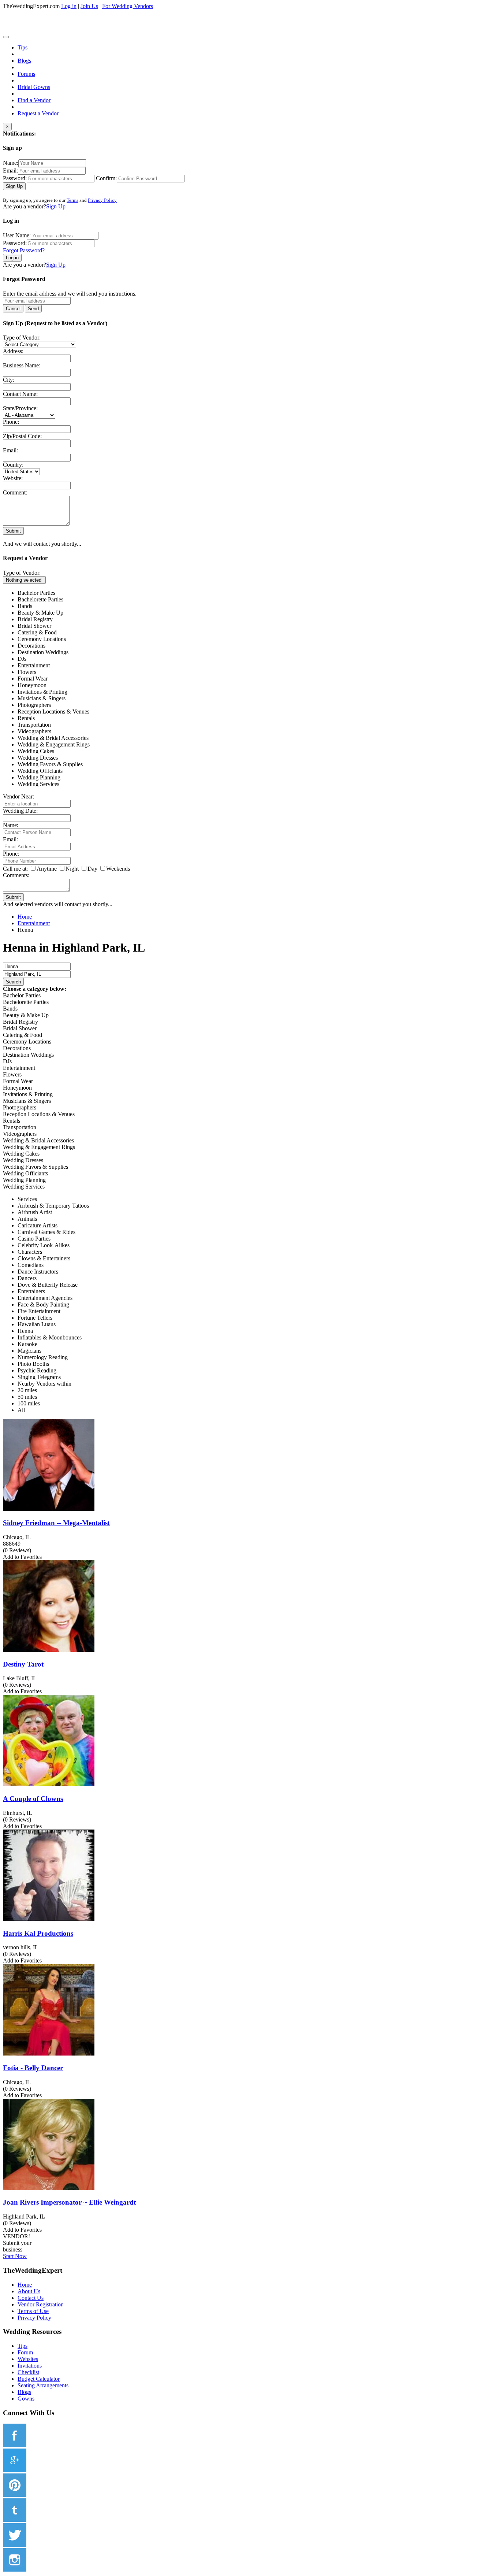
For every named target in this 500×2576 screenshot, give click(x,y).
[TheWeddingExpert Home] (53, 35)
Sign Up (14, 186)
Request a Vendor (38, 113)
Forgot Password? (24, 250)
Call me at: (15, 869)
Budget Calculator (39, 2379)
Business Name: (22, 365)
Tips (23, 47)
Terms (72, 200)
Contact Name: (20, 394)
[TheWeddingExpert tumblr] (15, 2520)
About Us (29, 2291)
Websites (28, 2359)
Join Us (89, 6)
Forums (26, 74)
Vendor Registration (41, 2304)
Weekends (118, 869)
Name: (11, 163)
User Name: (17, 235)
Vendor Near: (18, 796)
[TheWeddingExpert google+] (15, 2470)
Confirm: (106, 178)
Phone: (11, 422)
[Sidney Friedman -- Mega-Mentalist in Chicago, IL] (49, 1509)
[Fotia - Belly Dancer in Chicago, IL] (49, 2054)
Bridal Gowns (34, 87)
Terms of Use (33, 2311)
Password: (15, 178)
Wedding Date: (20, 811)
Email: (10, 171)
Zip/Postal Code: (22, 436)
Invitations (30, 2366)
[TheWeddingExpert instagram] (15, 2570)
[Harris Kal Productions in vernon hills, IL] (49, 1919)
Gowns (26, 2399)
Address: (13, 351)
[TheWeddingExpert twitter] (15, 2545)
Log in (69, 6)
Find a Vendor (34, 100)
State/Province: (20, 408)
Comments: (16, 875)
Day (92, 869)
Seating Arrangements (43, 2385)
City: (9, 380)
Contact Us (31, 2298)
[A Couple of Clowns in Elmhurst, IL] (49, 1784)
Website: (13, 478)
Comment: (15, 492)
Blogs (24, 61)
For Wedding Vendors (128, 6)
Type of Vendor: (22, 338)
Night (72, 869)
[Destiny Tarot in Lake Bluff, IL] (49, 1650)
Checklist (28, 2372)
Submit (13, 531)
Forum (25, 2352)
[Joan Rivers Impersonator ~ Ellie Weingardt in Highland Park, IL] (49, 2188)
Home (25, 2285)
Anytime (47, 869)
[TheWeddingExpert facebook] (15, 2445)
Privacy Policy (102, 200)
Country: (13, 465)
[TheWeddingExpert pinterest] (15, 2495)
